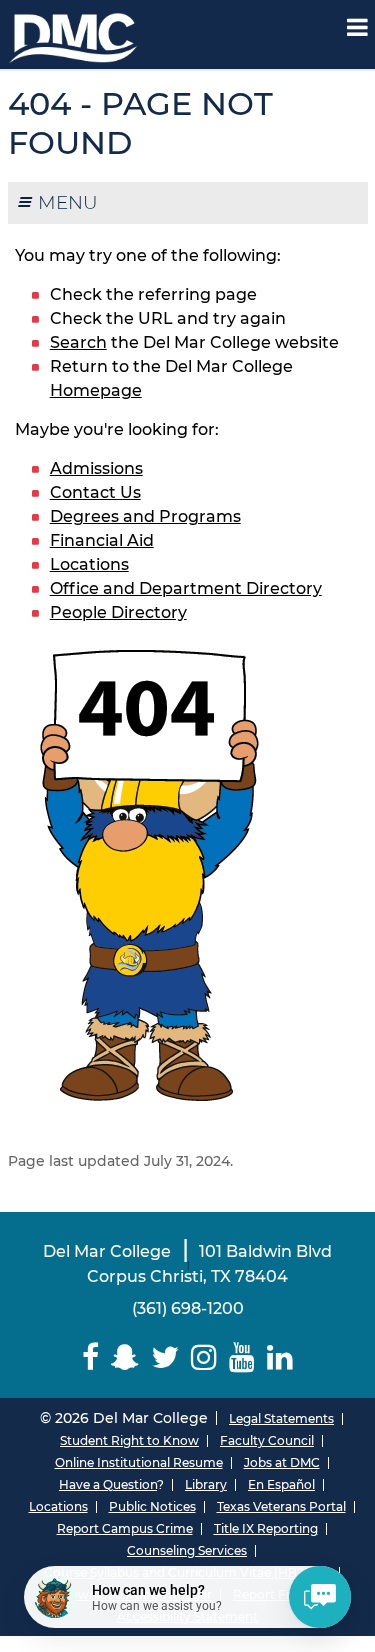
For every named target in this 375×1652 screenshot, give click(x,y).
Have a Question (108, 1484)
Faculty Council (267, 1440)
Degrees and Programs (145, 516)
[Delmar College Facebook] (90, 1357)
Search (78, 342)
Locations (89, 564)
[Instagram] (204, 1357)
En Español (281, 1484)
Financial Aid (102, 540)
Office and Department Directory (186, 588)
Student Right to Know (129, 1440)
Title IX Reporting (266, 1528)
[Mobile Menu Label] (357, 27)
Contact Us (95, 492)
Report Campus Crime (125, 1528)
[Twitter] (165, 1357)
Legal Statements (281, 1418)
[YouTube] (242, 1357)
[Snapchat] (125, 1357)
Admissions (96, 468)
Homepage (96, 390)
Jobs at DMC (282, 1462)
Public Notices (152, 1506)
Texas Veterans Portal (281, 1506)
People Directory (118, 612)
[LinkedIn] (280, 1357)
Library (206, 1484)
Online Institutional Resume (139, 1462)
